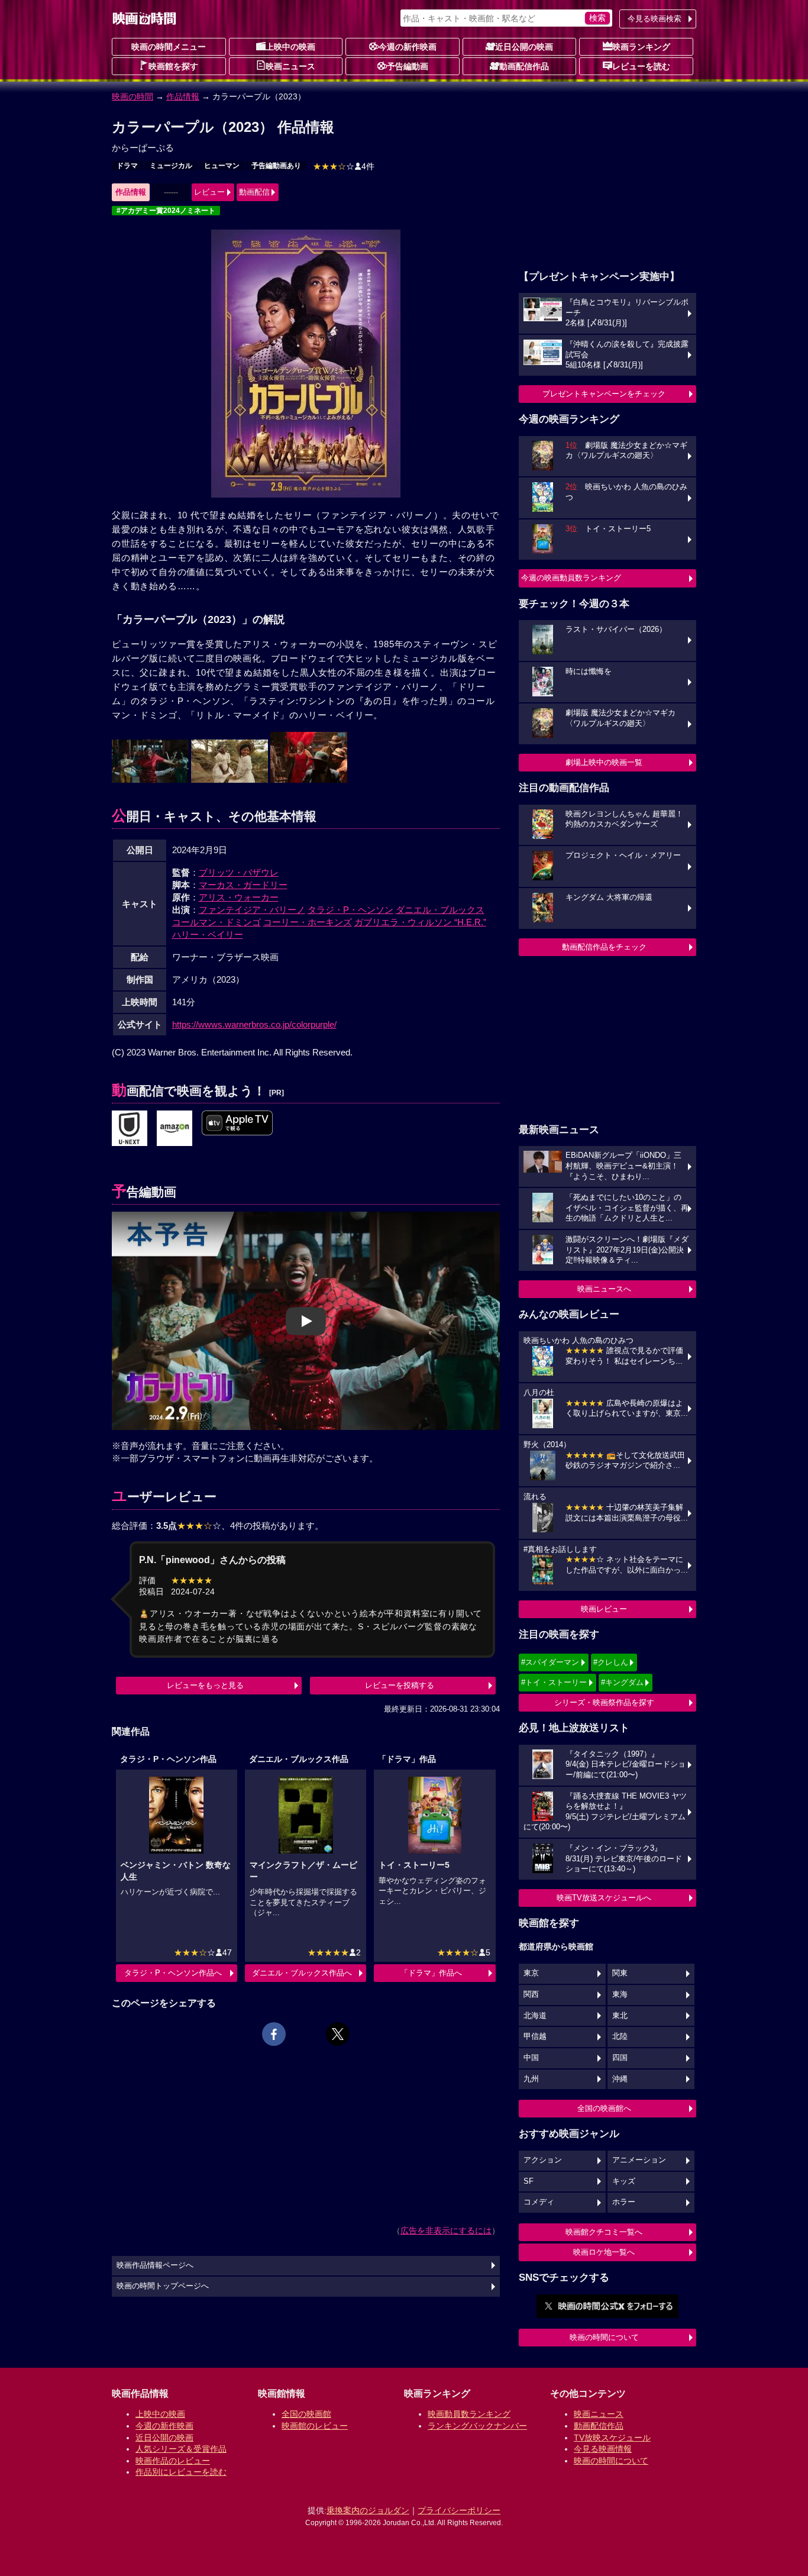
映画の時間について (604, 2337)
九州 (531, 2079)
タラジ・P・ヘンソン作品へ (173, 1973)
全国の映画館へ (604, 2108)
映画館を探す (173, 66)
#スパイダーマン (550, 1662)
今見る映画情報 (603, 2449)
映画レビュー (604, 1609)
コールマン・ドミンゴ (216, 922)
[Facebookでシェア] (274, 2034)
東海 (620, 1994)
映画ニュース (290, 66)
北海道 (535, 2016)
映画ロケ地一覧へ (604, 2252)
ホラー (624, 2202)
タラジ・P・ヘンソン (350, 910)
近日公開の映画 (524, 47)
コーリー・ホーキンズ (308, 922)
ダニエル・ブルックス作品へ (302, 1973)
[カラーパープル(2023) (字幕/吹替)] (237, 1124)
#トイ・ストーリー (554, 1682)
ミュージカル (171, 166)
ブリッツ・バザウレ (239, 872)
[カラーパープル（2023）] (130, 1129)
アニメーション (639, 2160)
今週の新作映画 (408, 47)
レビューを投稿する (400, 1685)
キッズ (624, 2181)
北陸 (620, 2036)
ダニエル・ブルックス (440, 910)
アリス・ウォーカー (239, 897)
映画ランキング (641, 47)
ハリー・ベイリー (208, 934)
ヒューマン (222, 166)
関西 (531, 1994)
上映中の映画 (290, 47)
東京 (531, 1973)
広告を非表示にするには (446, 2230)
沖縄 (620, 2079)
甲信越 (535, 2036)
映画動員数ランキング (469, 2414)
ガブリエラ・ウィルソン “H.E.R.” (420, 922)
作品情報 (183, 96)
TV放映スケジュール (612, 2438)
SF (529, 2181)
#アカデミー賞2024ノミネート (166, 211)
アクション (543, 2160)
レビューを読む (641, 66)
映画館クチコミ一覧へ (604, 2232)
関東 (620, 1973)
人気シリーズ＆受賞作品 (181, 2449)
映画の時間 (132, 96)
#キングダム (622, 1682)
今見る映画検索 (655, 19)
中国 (531, 2058)
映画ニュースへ (604, 1289)
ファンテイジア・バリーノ (252, 910)
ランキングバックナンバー (477, 2426)
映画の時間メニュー (169, 47)
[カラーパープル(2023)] (174, 1129)
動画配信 (254, 192)
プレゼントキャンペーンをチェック (604, 394)
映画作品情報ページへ (155, 2265)
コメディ (539, 2202)
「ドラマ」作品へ (431, 1973)
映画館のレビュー (315, 2426)
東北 (620, 2016)
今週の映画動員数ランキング (571, 578)
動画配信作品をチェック (604, 947)
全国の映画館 (306, 2414)
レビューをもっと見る (205, 1685)
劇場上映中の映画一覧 (604, 762)
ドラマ (127, 166)
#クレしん (611, 1662)
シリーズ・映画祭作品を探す (604, 1702)
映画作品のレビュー (173, 2461)
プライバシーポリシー (459, 2510)
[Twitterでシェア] (338, 2034)
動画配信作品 (524, 66)
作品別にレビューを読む (181, 2472)
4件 (344, 166)
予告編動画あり (276, 166)
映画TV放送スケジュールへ (604, 1898)
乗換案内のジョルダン (368, 2510)
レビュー (209, 192)
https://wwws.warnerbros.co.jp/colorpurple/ (254, 1024)
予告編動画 (408, 66)
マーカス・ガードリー (243, 885)
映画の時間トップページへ (163, 2286)
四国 (620, 2058)
